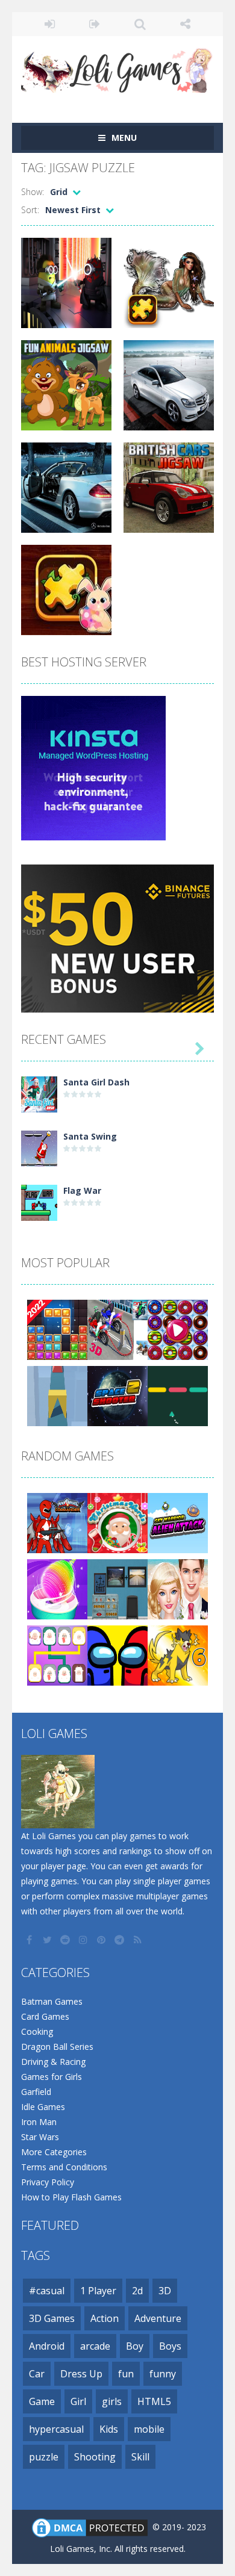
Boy (135, 2346)
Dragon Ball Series (57, 2047)
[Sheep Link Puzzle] (57, 1655)
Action (105, 2318)
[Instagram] (84, 1940)
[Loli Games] (117, 68)
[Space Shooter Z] (117, 1395)
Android (47, 2346)
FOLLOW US (185, 24)
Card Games (45, 2016)
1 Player (98, 2291)
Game (42, 2401)
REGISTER (95, 24)
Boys (170, 2346)
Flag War (82, 1190)
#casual (47, 2291)
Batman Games (52, 2001)
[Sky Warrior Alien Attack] (178, 1522)
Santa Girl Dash (96, 1082)
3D (165, 2291)
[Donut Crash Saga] (178, 1329)
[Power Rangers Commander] (57, 1522)
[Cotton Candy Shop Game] (57, 1588)
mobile (149, 2429)
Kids (109, 2429)
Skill (140, 2457)
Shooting (95, 2457)
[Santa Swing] (39, 1148)
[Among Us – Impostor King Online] (117, 1655)
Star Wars (40, 2137)
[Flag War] (39, 1202)
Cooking (37, 2031)
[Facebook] (30, 1940)
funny (163, 2374)
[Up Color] (178, 1395)
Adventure (158, 2318)
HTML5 (154, 2401)
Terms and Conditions (64, 2167)
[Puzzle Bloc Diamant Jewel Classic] (57, 1329)
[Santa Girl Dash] (39, 1094)
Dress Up (81, 2374)
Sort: (30, 210)
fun (126, 2374)
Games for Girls (52, 2077)
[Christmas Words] (117, 1522)
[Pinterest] (102, 1940)
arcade (95, 2346)
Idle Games (43, 2107)
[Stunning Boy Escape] (117, 1588)
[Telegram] (121, 1940)
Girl (78, 2401)
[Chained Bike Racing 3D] (117, 1329)
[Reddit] (66, 1940)
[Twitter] (48, 1940)
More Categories (54, 2152)
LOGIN (50, 24)
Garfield (36, 2092)
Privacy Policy (48, 2182)
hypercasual (56, 2429)
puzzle (44, 2457)
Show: (33, 192)
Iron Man (39, 2122)
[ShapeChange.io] (57, 1395)
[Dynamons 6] (178, 1655)
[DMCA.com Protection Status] (90, 2527)
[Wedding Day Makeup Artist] (178, 1588)
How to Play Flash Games (71, 2197)
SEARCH (140, 24)
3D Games (52, 2318)
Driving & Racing (53, 2062)
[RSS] (139, 1940)
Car (37, 2374)
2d (137, 2291)
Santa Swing (90, 1136)
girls (112, 2401)
